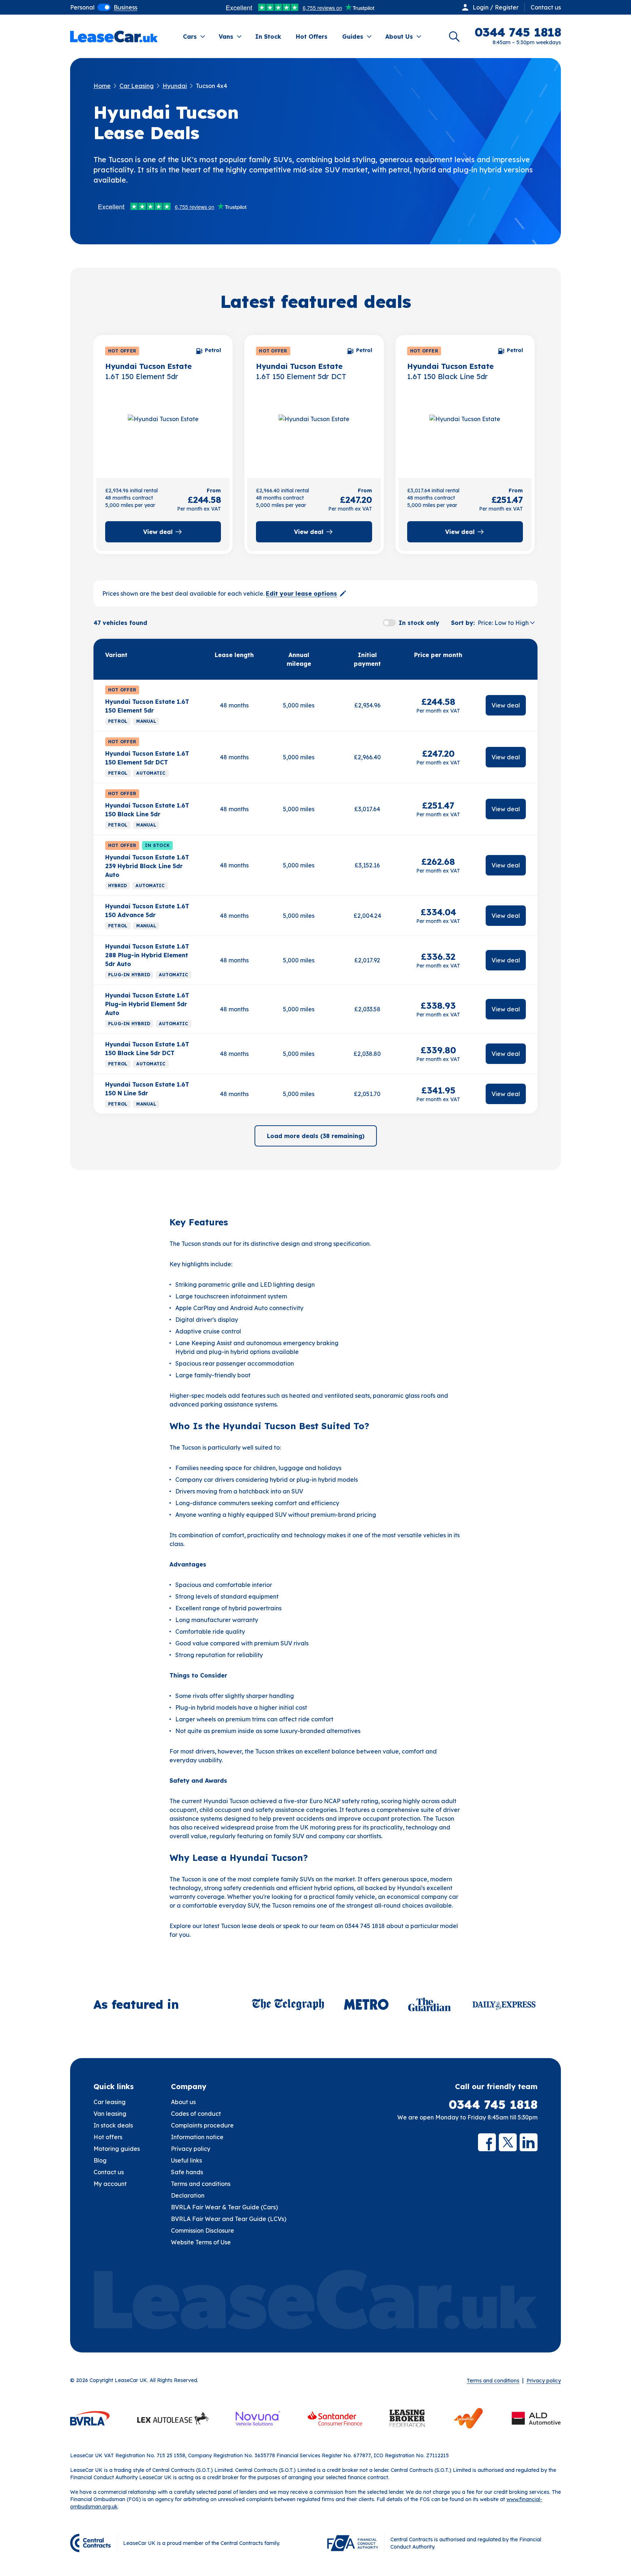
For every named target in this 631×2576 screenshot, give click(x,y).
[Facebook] (487, 2142)
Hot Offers (312, 37)
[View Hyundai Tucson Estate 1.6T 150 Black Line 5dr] (465, 435)
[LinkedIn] (529, 2142)
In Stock (268, 37)
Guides (353, 37)
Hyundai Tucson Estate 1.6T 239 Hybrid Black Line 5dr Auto (147, 866)
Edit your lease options (301, 594)
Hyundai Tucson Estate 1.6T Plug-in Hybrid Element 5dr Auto (147, 1004)
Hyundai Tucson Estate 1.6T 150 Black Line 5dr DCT (147, 1049)
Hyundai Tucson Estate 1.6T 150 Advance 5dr (147, 911)
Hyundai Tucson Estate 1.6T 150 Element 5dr (147, 706)
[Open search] (454, 37)
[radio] (82, 7)
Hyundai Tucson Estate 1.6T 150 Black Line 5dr (147, 810)
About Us (399, 37)
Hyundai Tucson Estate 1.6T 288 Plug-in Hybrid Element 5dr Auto (147, 955)
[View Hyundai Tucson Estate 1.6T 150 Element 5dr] (163, 435)
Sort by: (463, 623)
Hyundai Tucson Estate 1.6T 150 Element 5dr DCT (147, 758)
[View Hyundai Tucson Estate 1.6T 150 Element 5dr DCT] (314, 435)
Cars (190, 37)
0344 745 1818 (493, 2104)
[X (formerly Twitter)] (508, 2142)
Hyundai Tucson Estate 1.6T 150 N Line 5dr (147, 1089)
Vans (226, 37)
